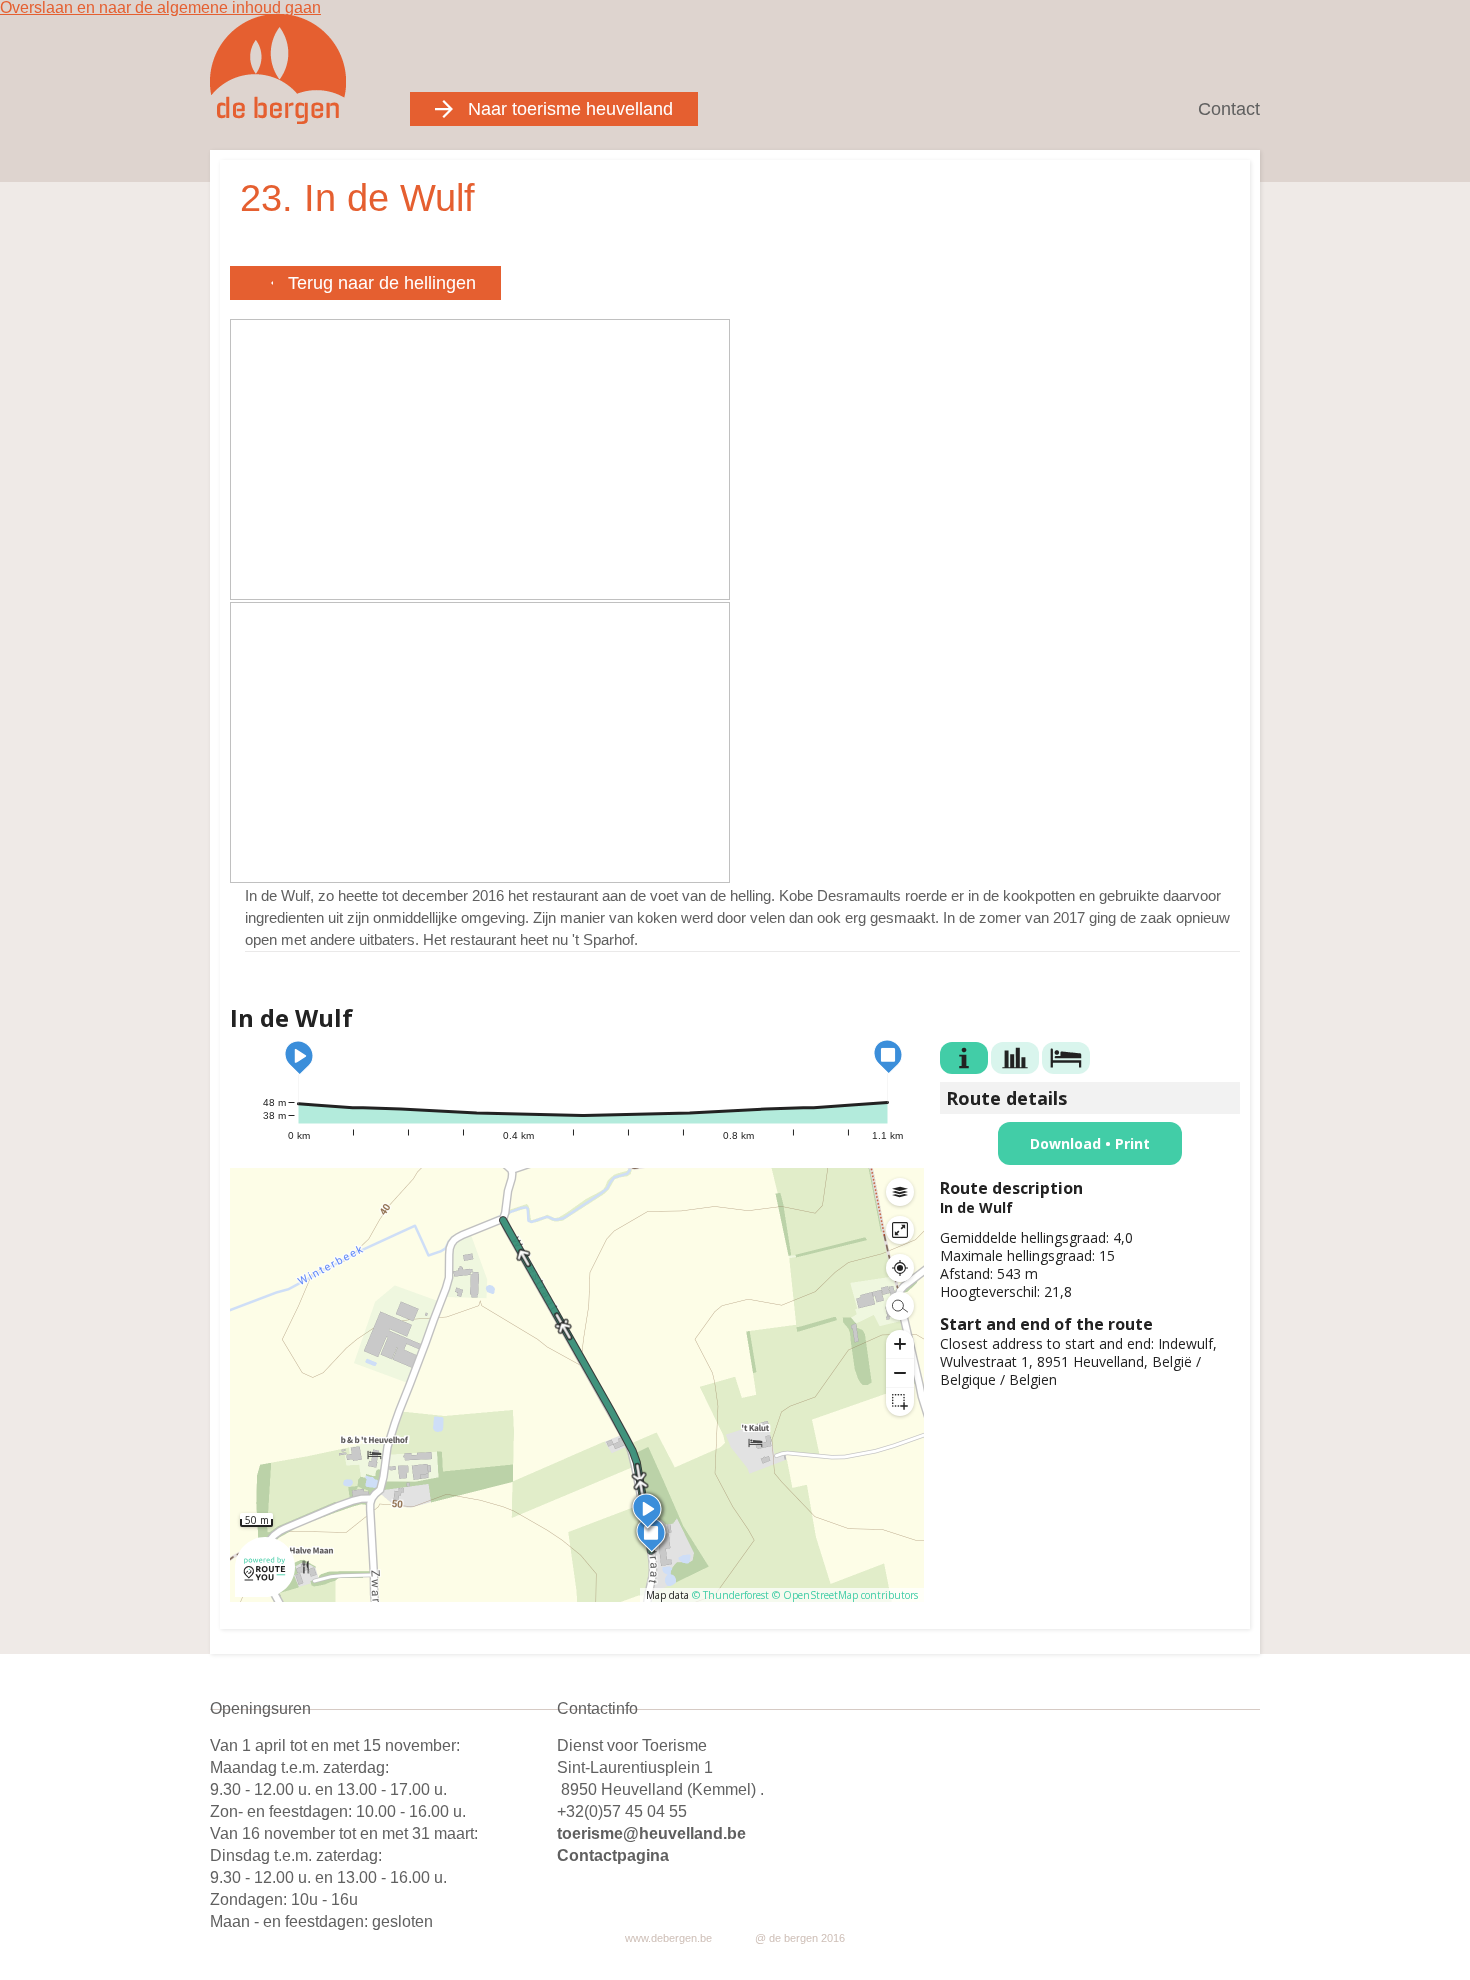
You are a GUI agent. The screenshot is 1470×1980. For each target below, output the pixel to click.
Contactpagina (613, 1855)
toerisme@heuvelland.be (651, 1833)
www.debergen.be (668, 1938)
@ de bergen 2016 (800, 1938)
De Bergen (278, 68)
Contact (1229, 109)
